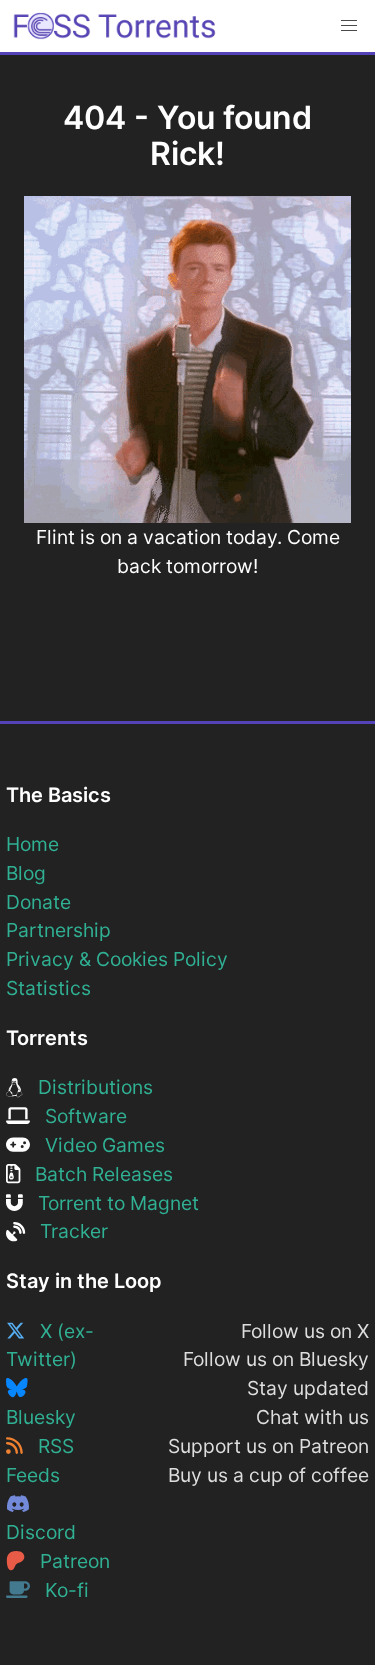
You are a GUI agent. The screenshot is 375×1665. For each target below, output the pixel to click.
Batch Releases (96, 1174)
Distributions (88, 1087)
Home (32, 844)
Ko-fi (59, 1590)
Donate (38, 902)
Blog (26, 873)
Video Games (97, 1145)
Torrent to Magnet (111, 1203)
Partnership (58, 930)
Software (78, 1116)
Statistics (48, 988)
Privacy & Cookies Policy (117, 959)
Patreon (67, 1561)
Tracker (66, 1231)
